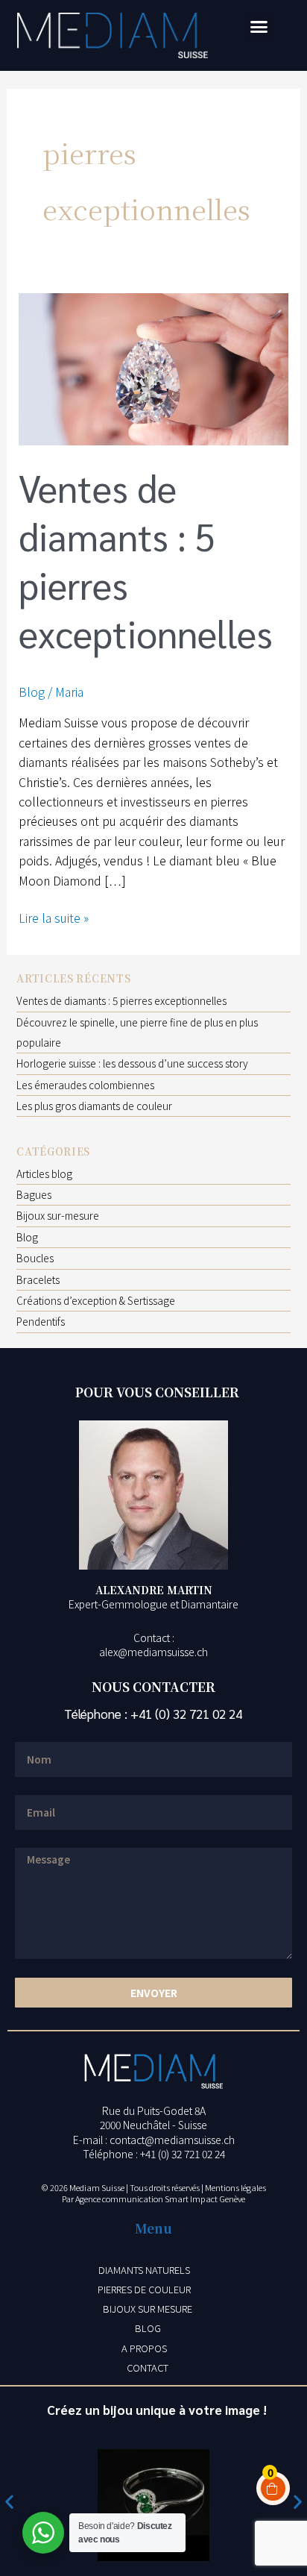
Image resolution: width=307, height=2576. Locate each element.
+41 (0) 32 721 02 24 (186, 1714)
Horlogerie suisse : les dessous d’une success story (132, 1063)
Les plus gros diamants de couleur (94, 1106)
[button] (259, 27)
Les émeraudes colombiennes (85, 1085)
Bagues (34, 1194)
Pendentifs (41, 1321)
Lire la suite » (54, 917)
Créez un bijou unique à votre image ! (157, 2410)
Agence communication (119, 2199)
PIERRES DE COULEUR (144, 2289)
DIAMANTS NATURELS (144, 2270)
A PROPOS (144, 2348)
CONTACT (148, 2367)
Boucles (35, 1258)
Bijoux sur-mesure (58, 1215)
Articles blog (44, 1173)
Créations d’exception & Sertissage (96, 1300)
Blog (32, 692)
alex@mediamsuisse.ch (153, 1652)
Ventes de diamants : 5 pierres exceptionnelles (121, 1000)
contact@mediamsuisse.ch (172, 2140)
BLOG (148, 2328)
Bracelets (38, 1279)
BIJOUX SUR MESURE (148, 2309)
